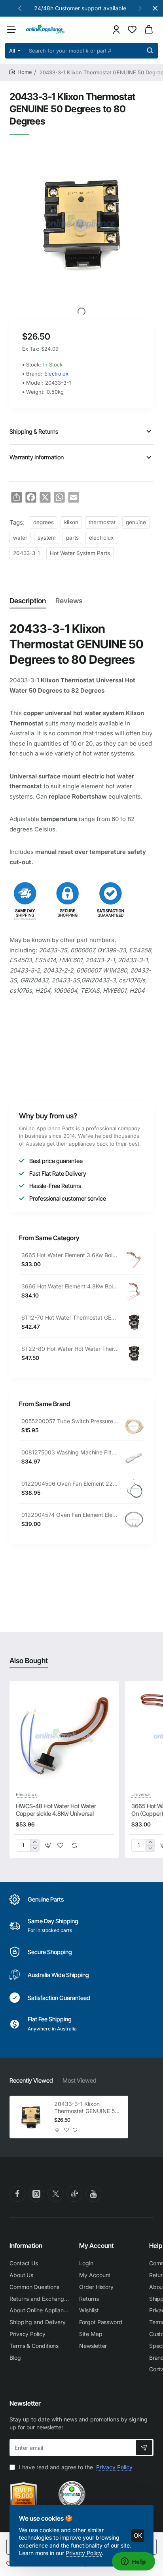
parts (72, 538)
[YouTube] (93, 2194)
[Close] (155, 8)
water (20, 538)
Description (28, 601)
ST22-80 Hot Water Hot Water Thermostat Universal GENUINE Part (70, 1349)
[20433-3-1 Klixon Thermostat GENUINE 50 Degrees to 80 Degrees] (31, 2117)
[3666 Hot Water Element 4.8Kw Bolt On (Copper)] (134, 1291)
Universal (141, 1794)
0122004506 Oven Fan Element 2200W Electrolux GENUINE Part (70, 1483)
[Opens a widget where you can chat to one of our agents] (133, 2562)
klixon (71, 522)
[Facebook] (17, 2194)
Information (26, 2246)
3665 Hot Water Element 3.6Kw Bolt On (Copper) (70, 1255)
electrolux (101, 538)
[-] (35, 1848)
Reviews (69, 601)
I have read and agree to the (75, 2467)
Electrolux (56, 374)
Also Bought (29, 1661)
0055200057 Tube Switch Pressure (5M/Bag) (70, 1421)
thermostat (102, 522)
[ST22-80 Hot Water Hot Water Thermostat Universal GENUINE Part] (134, 1354)
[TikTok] (74, 2194)
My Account (96, 2246)
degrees (44, 522)
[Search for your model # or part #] (150, 51)
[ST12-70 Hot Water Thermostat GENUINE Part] (134, 1322)
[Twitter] (55, 2194)
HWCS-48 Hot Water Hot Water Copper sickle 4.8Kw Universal (56, 1810)
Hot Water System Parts (80, 553)
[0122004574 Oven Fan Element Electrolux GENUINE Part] (134, 1520)
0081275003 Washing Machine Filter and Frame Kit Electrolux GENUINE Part (70, 1452)
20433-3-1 (26, 553)
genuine (136, 522)
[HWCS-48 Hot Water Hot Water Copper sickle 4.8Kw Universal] (64, 1736)
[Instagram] (36, 2194)
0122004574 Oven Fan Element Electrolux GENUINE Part (70, 1515)
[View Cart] (149, 29)
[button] (20, 8)
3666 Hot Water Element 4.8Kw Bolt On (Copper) (70, 1286)
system (47, 538)
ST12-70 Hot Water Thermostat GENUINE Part (70, 1317)
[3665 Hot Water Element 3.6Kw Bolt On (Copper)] (134, 1260)
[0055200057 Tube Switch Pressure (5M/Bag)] (134, 1426)
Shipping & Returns (34, 432)
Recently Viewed (31, 2080)
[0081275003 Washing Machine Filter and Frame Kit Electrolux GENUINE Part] (134, 1457)
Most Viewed (80, 2080)
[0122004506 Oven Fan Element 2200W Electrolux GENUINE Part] (134, 1488)
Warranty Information (37, 457)
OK (138, 2535)
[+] (35, 1842)
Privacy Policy (84, 2553)
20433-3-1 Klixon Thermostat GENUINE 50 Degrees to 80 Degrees (86, 2108)
